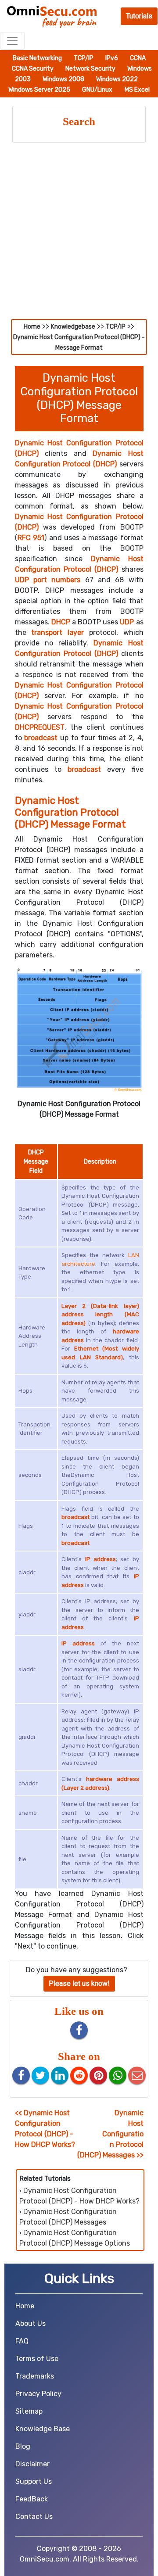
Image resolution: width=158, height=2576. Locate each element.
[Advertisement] (79, 236)
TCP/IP (84, 58)
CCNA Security (33, 69)
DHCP (61, 622)
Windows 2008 (64, 79)
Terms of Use (37, 2359)
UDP (127, 622)
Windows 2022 (117, 79)
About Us (31, 2323)
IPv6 (112, 58)
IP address (101, 1559)
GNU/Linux (97, 90)
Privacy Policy (38, 2394)
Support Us (34, 2481)
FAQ (22, 2341)
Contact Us (34, 2517)
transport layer (57, 632)
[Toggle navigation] (12, 41)
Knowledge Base (43, 2429)
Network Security (91, 69)
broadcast (41, 738)
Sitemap (29, 2411)
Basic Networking (38, 58)
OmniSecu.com (45, 2559)
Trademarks (35, 2376)
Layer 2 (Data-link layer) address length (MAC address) (100, 1315)
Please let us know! (79, 1983)
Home (32, 327)
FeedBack (32, 2499)
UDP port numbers (48, 580)
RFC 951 (31, 538)
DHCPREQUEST (40, 727)
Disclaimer (32, 2464)
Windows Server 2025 (40, 90)
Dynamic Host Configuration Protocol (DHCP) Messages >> (110, 2134)
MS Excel (137, 90)
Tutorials (139, 16)
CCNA (138, 58)
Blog (23, 2446)
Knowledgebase (73, 327)
